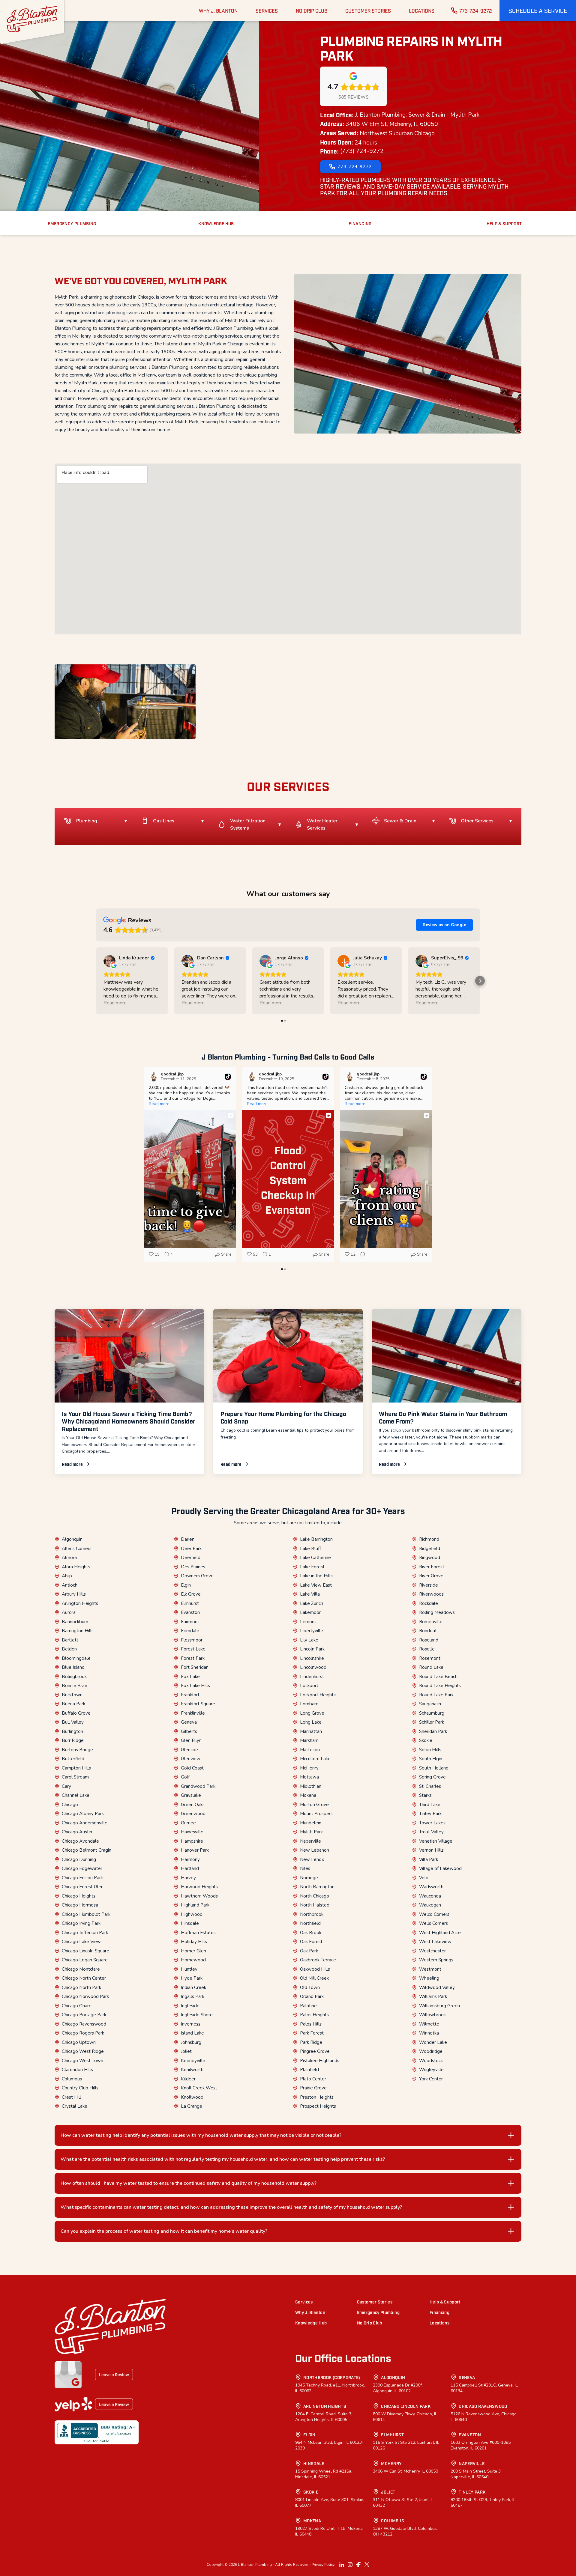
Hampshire (192, 1841)
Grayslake (191, 1795)
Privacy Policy (323, 2565)
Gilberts (189, 1731)
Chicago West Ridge (83, 2051)
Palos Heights (314, 2015)
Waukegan (430, 1905)
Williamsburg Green (439, 2006)
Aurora (69, 1612)
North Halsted (315, 1905)
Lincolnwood (313, 1667)
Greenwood (193, 1814)
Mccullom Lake (315, 1759)
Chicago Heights (79, 1896)
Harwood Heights (199, 1887)
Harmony (190, 1859)
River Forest (432, 1567)
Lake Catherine (315, 1558)
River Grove (431, 1576)
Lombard (309, 1704)
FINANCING (360, 223)
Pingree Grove (315, 2051)
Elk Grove (191, 1594)
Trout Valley (431, 1832)
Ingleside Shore (197, 2015)
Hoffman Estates (198, 1933)
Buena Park (73, 1704)
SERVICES (267, 10)
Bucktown (72, 1695)
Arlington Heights (80, 1603)
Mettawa (309, 1777)
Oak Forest (311, 1942)
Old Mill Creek (314, 1978)
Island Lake (192, 2033)
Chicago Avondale (80, 1841)
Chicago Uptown (79, 2042)
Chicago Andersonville (85, 1823)
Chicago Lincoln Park (406, 2406)
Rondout (428, 1631)
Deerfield (191, 1558)
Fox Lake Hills (195, 1686)
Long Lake (311, 1722)
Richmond (429, 1539)
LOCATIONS (422, 10)
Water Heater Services (322, 824)
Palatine (308, 2006)
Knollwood (192, 2097)
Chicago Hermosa (80, 1905)
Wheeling (429, 1978)
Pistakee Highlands (320, 2061)
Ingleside (190, 2006)
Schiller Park (432, 1722)
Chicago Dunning (79, 1859)
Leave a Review (114, 2374)
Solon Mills (430, 1750)
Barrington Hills (78, 1631)
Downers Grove (197, 1576)
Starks (425, 1795)
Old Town (310, 1987)
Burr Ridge (73, 1740)
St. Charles (430, 1786)
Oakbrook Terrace (318, 1960)
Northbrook (312, 1914)
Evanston (190, 1612)
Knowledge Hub (311, 2323)
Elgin (186, 1585)
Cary (66, 1786)
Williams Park (433, 1996)
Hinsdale (190, 1923)
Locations (439, 2323)
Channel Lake (76, 1795)
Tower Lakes (432, 1823)
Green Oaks (193, 1805)
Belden (69, 1649)
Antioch (70, 1585)
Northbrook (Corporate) (332, 2377)
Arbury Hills (74, 1594)
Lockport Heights (318, 1695)
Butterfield (73, 1759)
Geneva (189, 1722)
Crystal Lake (75, 2106)
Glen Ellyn (191, 1740)
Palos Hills (311, 2024)
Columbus (72, 2079)
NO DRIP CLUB (312, 10)
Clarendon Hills (77, 2070)
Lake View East (316, 1585)
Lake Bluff (310, 1549)
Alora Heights (76, 1567)
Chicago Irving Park (81, 1923)
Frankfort (190, 1695)
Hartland (190, 1868)
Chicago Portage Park (84, 2015)
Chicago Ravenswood (84, 2024)
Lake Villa (310, 1594)
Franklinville (193, 1713)
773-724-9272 (476, 10)
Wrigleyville (431, 2070)
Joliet (186, 2051)
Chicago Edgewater (82, 1868)
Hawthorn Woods (199, 1896)
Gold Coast (192, 1768)
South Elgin (431, 1759)
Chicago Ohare (77, 2006)
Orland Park (312, 1996)
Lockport (309, 1686)
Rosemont (430, 1658)
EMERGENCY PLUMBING (72, 223)
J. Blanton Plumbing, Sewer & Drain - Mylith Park (417, 115)
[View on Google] (109, 961)
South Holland (434, 1768)
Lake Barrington (316, 1539)
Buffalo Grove (76, 1713)
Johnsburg (191, 2042)
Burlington (72, 1731)
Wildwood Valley (437, 1987)
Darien (188, 1539)
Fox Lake (190, 1677)
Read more (72, 1464)
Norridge (309, 1878)
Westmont (430, 1969)
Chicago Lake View (81, 1942)
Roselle (427, 1649)
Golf (185, 1777)
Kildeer (188, 2079)
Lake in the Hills (316, 1576)
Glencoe (189, 1750)
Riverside (429, 1585)
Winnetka (429, 2033)
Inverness (191, 2024)
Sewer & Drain (400, 821)
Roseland (429, 1640)
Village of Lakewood (440, 1868)
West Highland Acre (440, 1933)
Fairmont (190, 1622)
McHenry (309, 1768)
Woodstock (431, 2061)
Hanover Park (195, 1850)
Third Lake (430, 1805)
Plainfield (309, 2070)
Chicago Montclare (81, 1969)
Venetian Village (436, 1841)
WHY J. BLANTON (218, 10)
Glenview (191, 1759)
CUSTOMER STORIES (368, 10)
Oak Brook (311, 1933)
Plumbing (87, 821)
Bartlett (70, 1640)
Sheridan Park (433, 1731)
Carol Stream (75, 1777)
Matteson (310, 1750)
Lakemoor (310, 1612)
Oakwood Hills (315, 1969)
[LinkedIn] (342, 2565)
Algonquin (72, 1539)
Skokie (426, 1740)
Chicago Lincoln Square (85, 1951)
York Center (431, 2079)
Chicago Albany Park (83, 1814)
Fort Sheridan (195, 1667)
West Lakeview (435, 1942)
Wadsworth (431, 1887)
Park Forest (312, 2033)
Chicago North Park (81, 1987)
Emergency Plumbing (378, 2312)
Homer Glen (193, 1951)
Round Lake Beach (438, 1677)
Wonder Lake (433, 2042)
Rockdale (429, 1603)
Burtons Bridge (77, 1750)
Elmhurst (190, 1603)
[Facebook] (358, 2565)
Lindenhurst (312, 1677)
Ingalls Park (193, 1996)
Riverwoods (431, 1594)
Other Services (477, 821)
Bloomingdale (76, 1658)
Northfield (310, 1923)
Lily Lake (309, 1640)
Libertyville (312, 1631)
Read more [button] (115, 1003)
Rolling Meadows (437, 1612)
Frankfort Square (198, 1704)
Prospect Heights (318, 2106)
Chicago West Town (82, 2061)
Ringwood (430, 1558)
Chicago (70, 1805)
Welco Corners (434, 1914)
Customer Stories (375, 2302)
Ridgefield (430, 1549)
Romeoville (431, 1622)
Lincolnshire (312, 1658)
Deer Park (191, 1549)
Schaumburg (432, 1713)
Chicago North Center (84, 1978)
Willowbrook (432, 2015)
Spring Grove (432, 1777)
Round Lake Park (436, 1695)
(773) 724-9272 (362, 151)
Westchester (432, 1951)
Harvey (188, 1878)
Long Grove (312, 1713)
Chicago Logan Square (85, 1960)
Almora (69, 1558)
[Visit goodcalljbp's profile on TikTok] (154, 1077)
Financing (439, 2312)
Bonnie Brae (75, 1686)
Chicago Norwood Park (85, 1996)
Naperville (310, 1841)
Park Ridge (311, 2042)
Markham (309, 1740)
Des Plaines (193, 1567)
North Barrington (317, 1887)
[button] (538, 10)
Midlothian (311, 1786)
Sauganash (430, 1704)
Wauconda (430, 1896)
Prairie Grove (313, 2088)
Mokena (308, 1795)
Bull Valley (73, 1722)
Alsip (67, 1576)
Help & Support (445, 2302)
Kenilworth (192, 2070)
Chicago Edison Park (82, 1878)
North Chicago (315, 1896)
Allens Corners (77, 1549)
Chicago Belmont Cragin (87, 1850)
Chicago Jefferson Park (85, 1933)
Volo (424, 1878)
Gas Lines (164, 821)
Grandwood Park (198, 1786)
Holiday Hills (194, 1942)
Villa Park (429, 1859)
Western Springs (436, 1960)
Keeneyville (193, 2061)
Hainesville (192, 1832)
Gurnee (188, 1823)
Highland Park (195, 1905)
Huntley (189, 1969)
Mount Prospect (316, 1814)
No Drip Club (370, 2323)
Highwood (192, 1914)
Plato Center (313, 2079)
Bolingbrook (74, 1677)
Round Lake (431, 1667)
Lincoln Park (312, 1649)
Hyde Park (192, 1978)
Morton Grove (314, 1805)
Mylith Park (311, 1832)
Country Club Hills (80, 2088)
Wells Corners (433, 1923)
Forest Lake (193, 1649)
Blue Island (73, 1667)
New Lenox (312, 1859)
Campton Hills (76, 1768)
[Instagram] (350, 2565)
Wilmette (429, 2024)
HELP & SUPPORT (504, 223)
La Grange (192, 2106)
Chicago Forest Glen (83, 1887)
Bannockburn (75, 1622)
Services (304, 2302)
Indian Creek (193, 1987)
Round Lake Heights (440, 1686)
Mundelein (311, 1823)
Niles (305, 1868)
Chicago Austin (77, 1832)
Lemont (308, 1622)
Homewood (193, 1960)
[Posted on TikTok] (228, 1077)
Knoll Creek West (199, 2088)
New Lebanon (315, 1850)
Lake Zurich (312, 1603)
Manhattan (311, 1731)
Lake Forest (312, 1567)
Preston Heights (317, 2097)
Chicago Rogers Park (83, 2033)
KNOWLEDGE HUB (216, 223)
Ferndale (190, 1631)
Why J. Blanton (310, 2312)
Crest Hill (71, 2097)
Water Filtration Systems (248, 824)
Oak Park (309, 1951)
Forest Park (193, 1658)
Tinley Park (430, 1814)
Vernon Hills (431, 1850)
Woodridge (431, 2051)
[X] (367, 2565)
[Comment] (361, 1255)
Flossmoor (192, 1640)
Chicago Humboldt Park (86, 1914)
